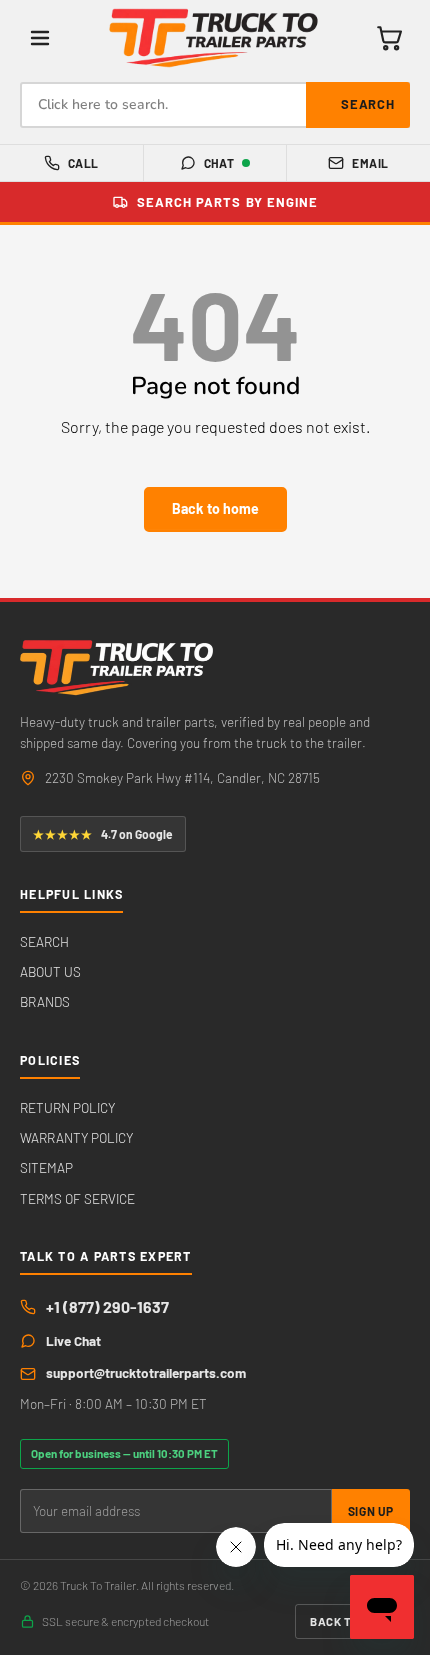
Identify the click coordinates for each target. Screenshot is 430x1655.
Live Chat (73, 1340)
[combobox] (215, 105)
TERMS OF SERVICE (77, 1198)
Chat (219, 163)
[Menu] (40, 38)
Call (83, 163)
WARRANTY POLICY (76, 1137)
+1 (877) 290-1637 (107, 1306)
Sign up (371, 1511)
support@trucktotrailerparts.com (146, 1372)
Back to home (215, 508)
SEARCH (44, 941)
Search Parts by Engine (227, 202)
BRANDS (45, 1001)
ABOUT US (50, 971)
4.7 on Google (103, 834)
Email (370, 163)
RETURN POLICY (67, 1107)
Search (368, 104)
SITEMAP (46, 1167)
